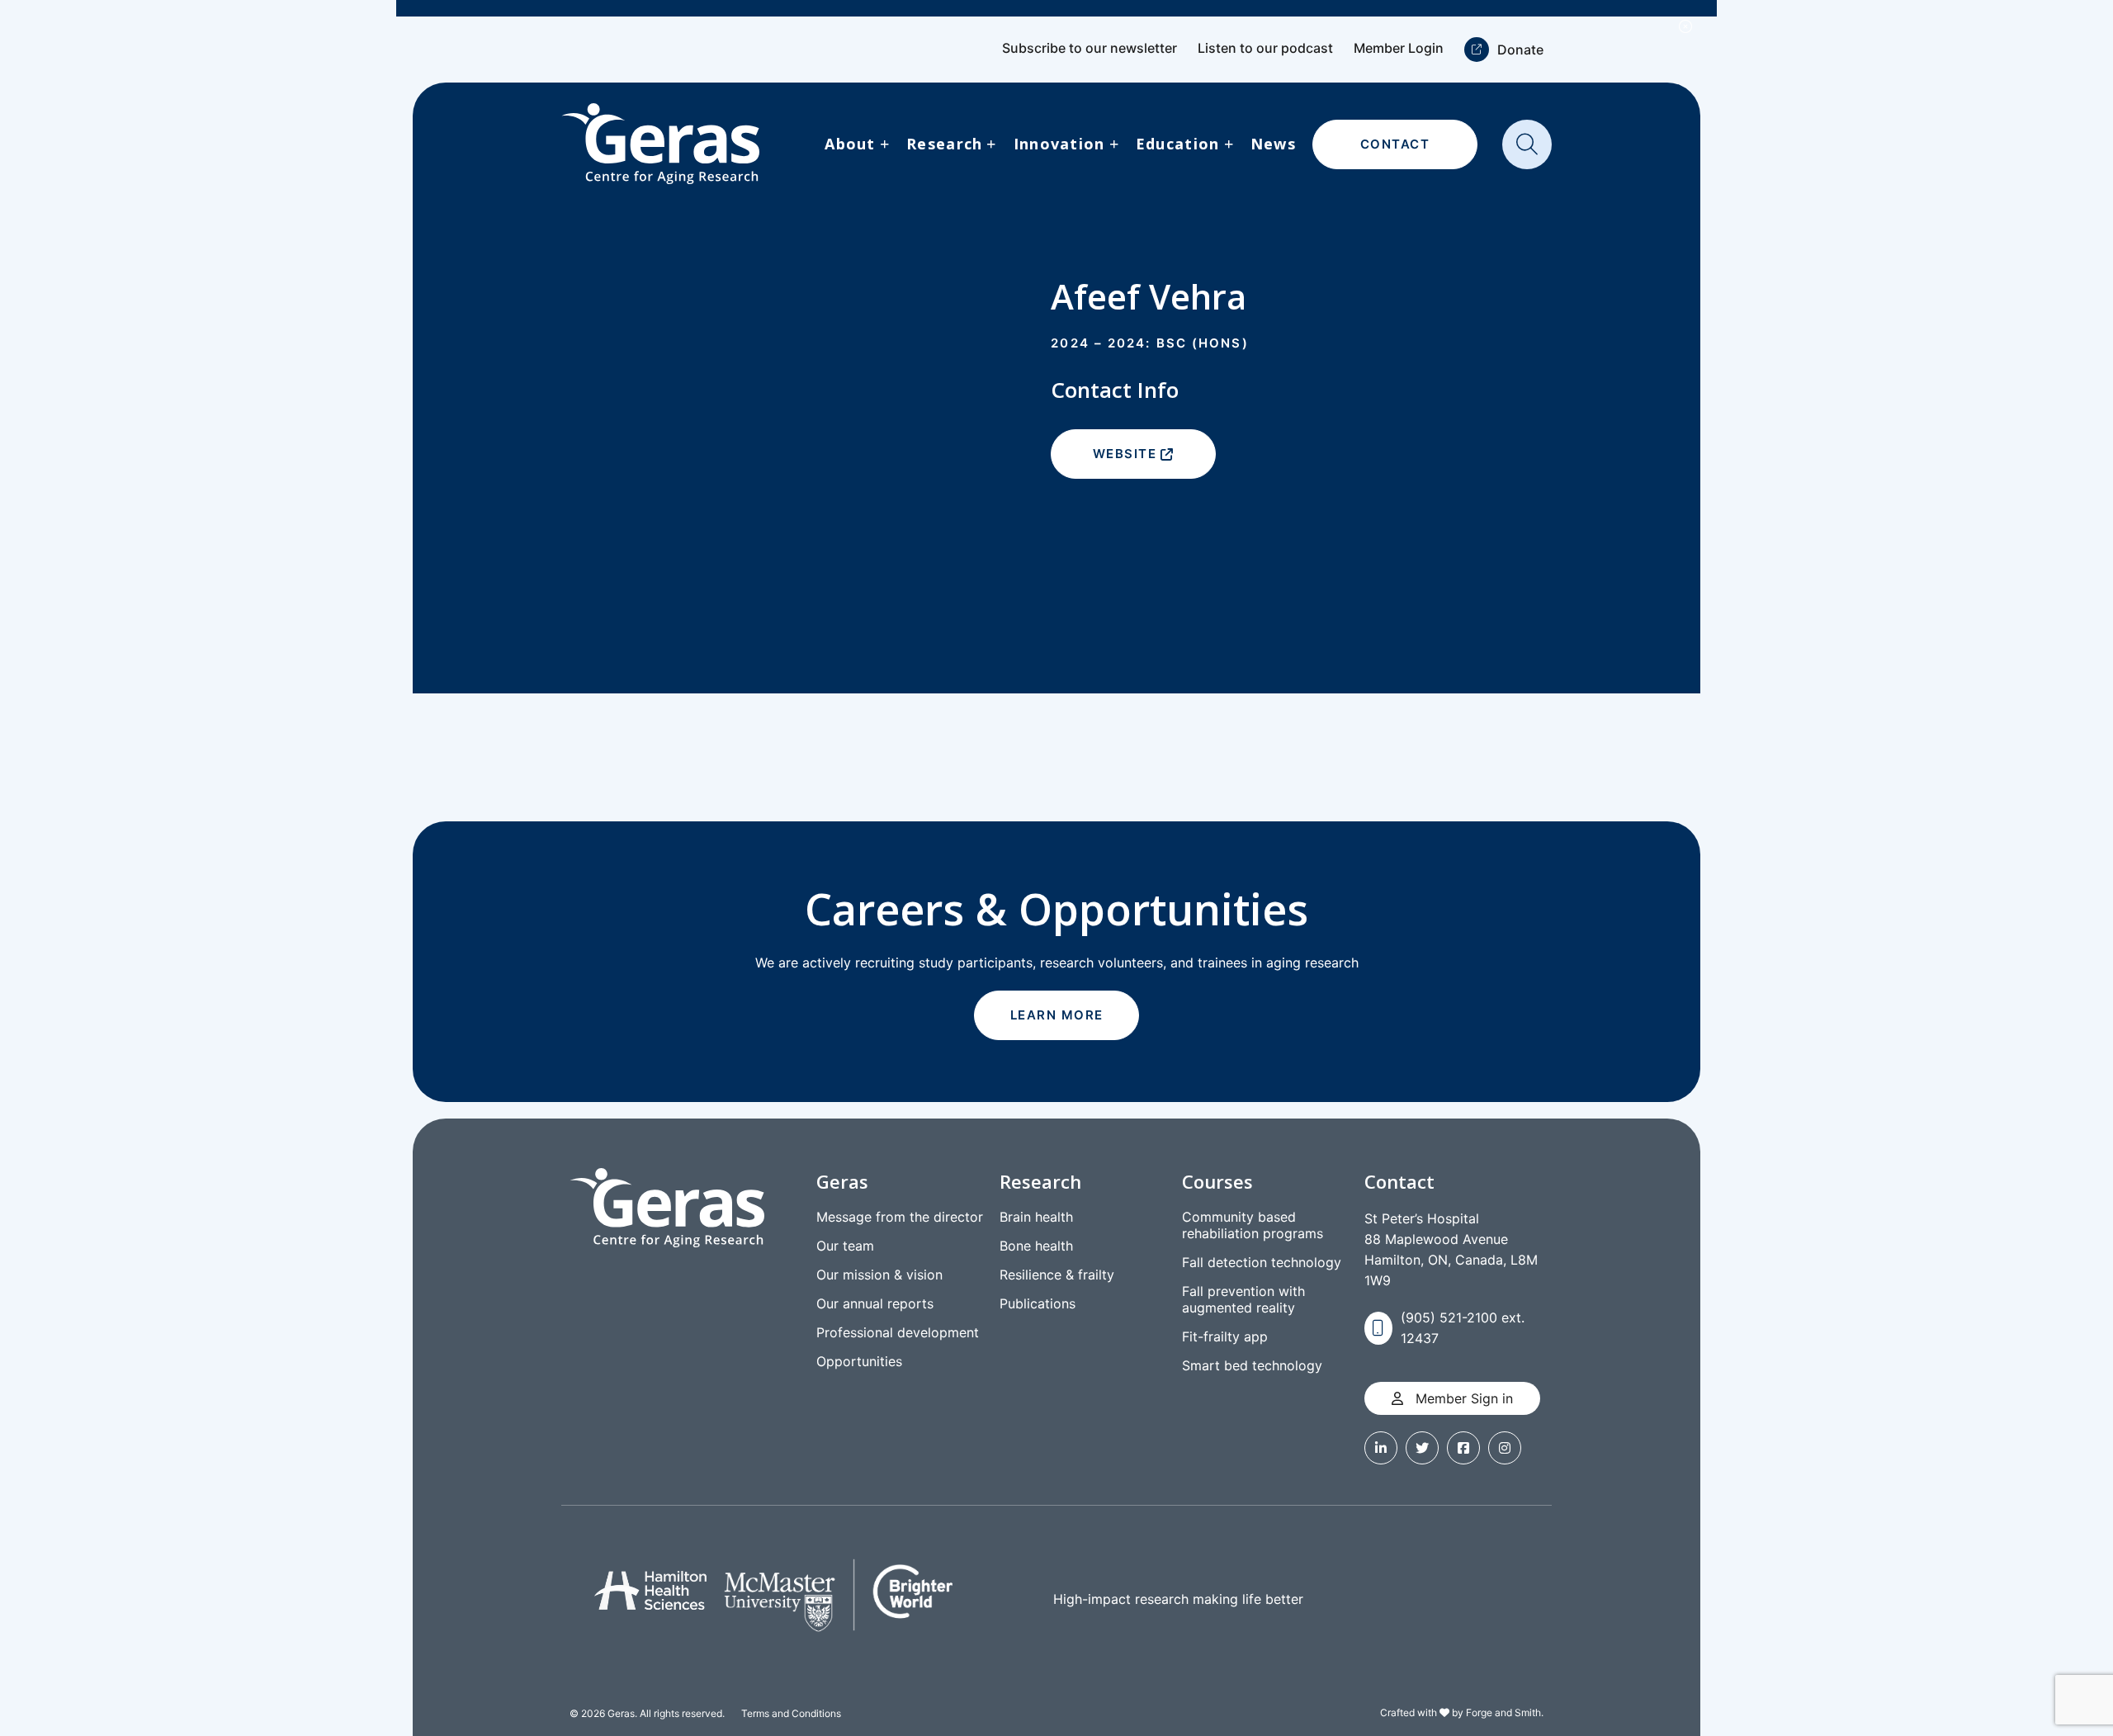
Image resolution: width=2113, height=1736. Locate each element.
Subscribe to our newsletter (1090, 48)
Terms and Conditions (791, 1713)
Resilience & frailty (1057, 1275)
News (1273, 144)
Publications (1038, 1303)
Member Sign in (1462, 1398)
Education (1178, 144)
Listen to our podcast (1265, 48)
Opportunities (859, 1361)
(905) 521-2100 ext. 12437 (1463, 1328)
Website (1125, 454)
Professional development (898, 1332)
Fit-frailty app (1225, 1336)
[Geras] (660, 144)
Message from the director (900, 1217)
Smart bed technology (1252, 1365)
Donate (1520, 50)
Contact (1395, 144)
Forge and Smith (1503, 1712)
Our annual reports (875, 1303)
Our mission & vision (879, 1275)
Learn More (1057, 1015)
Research (944, 144)
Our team (845, 1246)
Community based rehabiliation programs (1253, 1225)
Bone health (1036, 1246)
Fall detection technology (1262, 1262)
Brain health (1036, 1217)
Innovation (1059, 144)
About (850, 144)
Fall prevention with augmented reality (1243, 1299)
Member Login (1399, 48)
